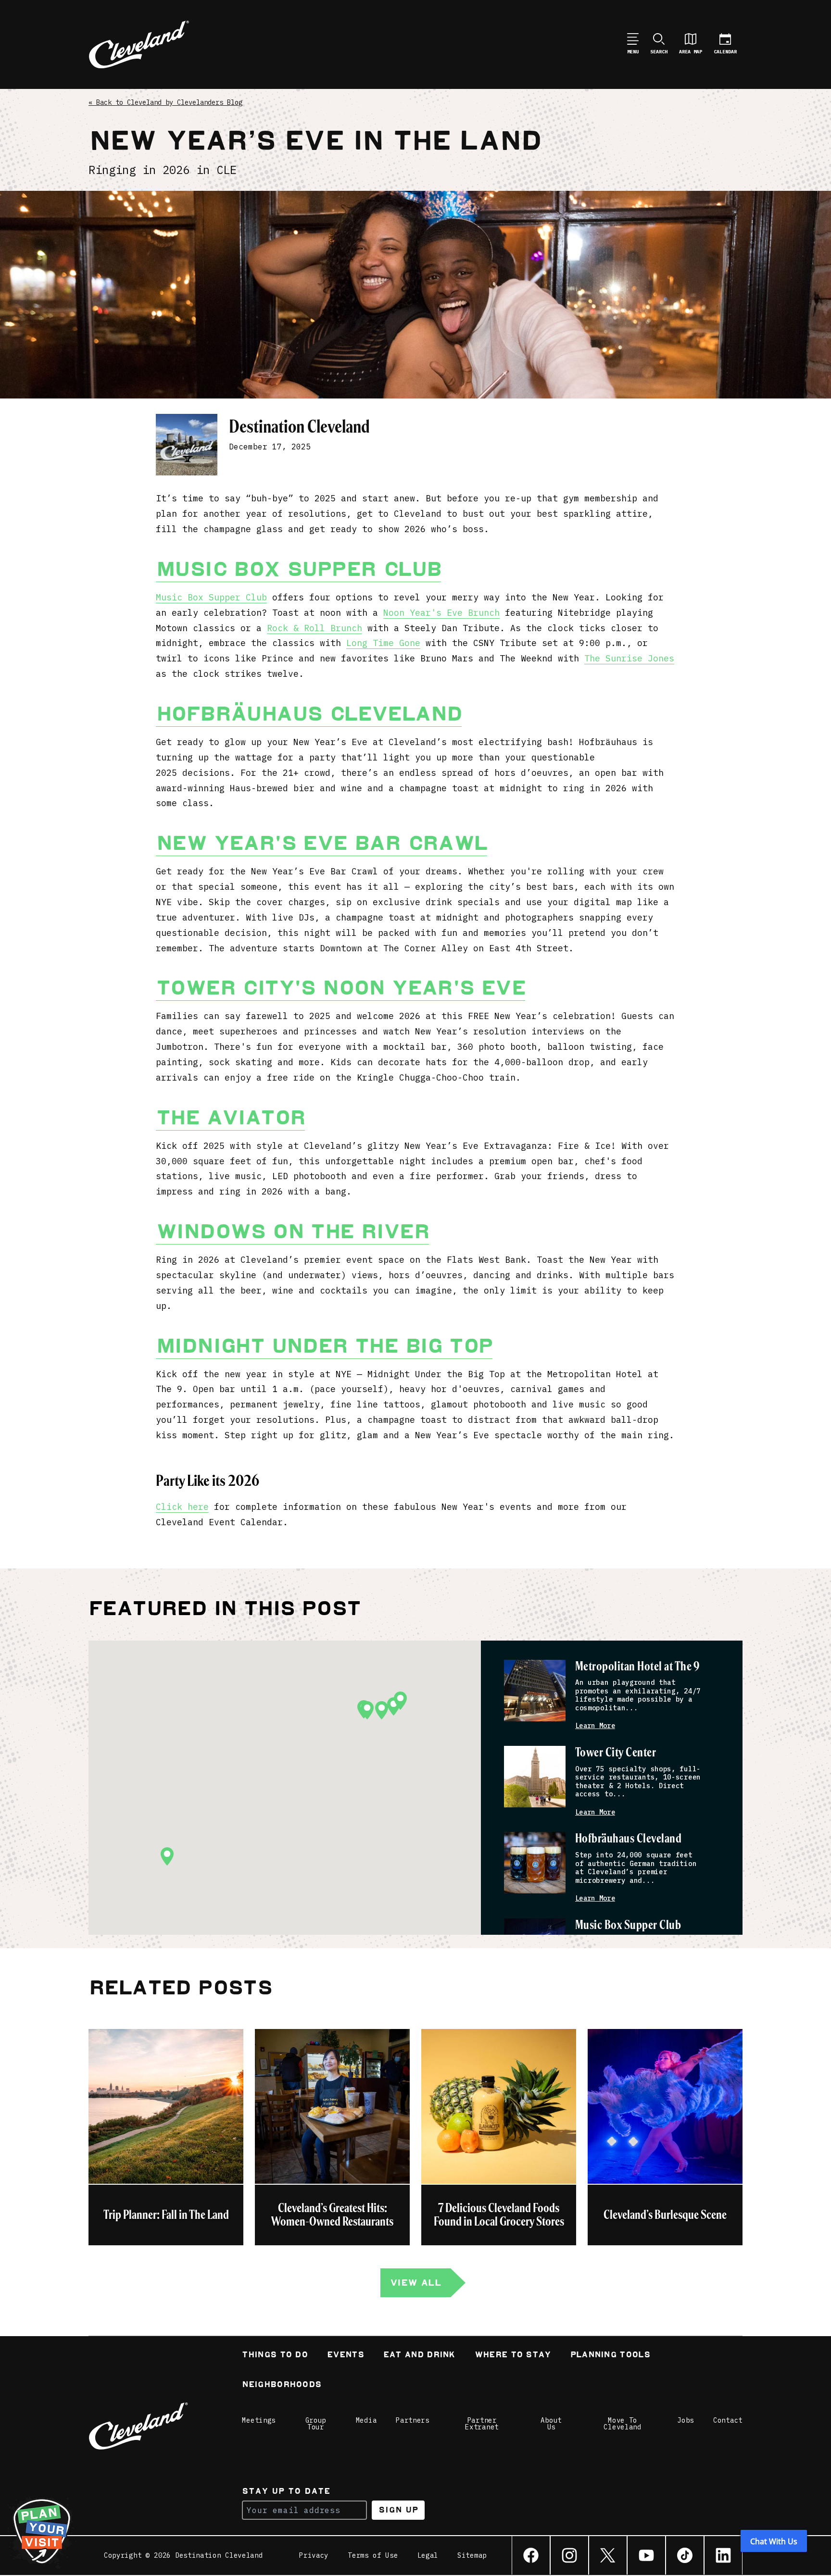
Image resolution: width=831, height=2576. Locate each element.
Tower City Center (616, 1753)
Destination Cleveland (299, 427)
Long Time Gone (383, 643)
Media (366, 2420)
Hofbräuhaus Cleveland (309, 714)
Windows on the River (292, 1232)
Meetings (259, 2420)
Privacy (314, 2555)
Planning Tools (610, 2356)
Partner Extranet (482, 2424)
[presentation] (535, 1691)
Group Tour (316, 2424)
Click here (182, 1507)
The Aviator (230, 1118)
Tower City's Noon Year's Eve (340, 988)
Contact (728, 2420)
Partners (413, 2420)
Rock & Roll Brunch (315, 628)
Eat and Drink (419, 2356)
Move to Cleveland (622, 2424)
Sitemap (472, 2555)
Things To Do (275, 2356)
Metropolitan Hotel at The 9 (638, 1667)
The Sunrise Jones (629, 658)
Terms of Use (373, 2555)
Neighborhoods (282, 2385)
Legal (428, 2555)
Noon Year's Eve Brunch (441, 613)
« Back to (165, 102)
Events (346, 2356)
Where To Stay (513, 2356)
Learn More (595, 1726)
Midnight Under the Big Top (324, 1346)
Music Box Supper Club (298, 569)
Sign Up (398, 2510)
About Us (551, 2424)
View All (415, 2283)
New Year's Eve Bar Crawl (321, 843)
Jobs (686, 2420)
